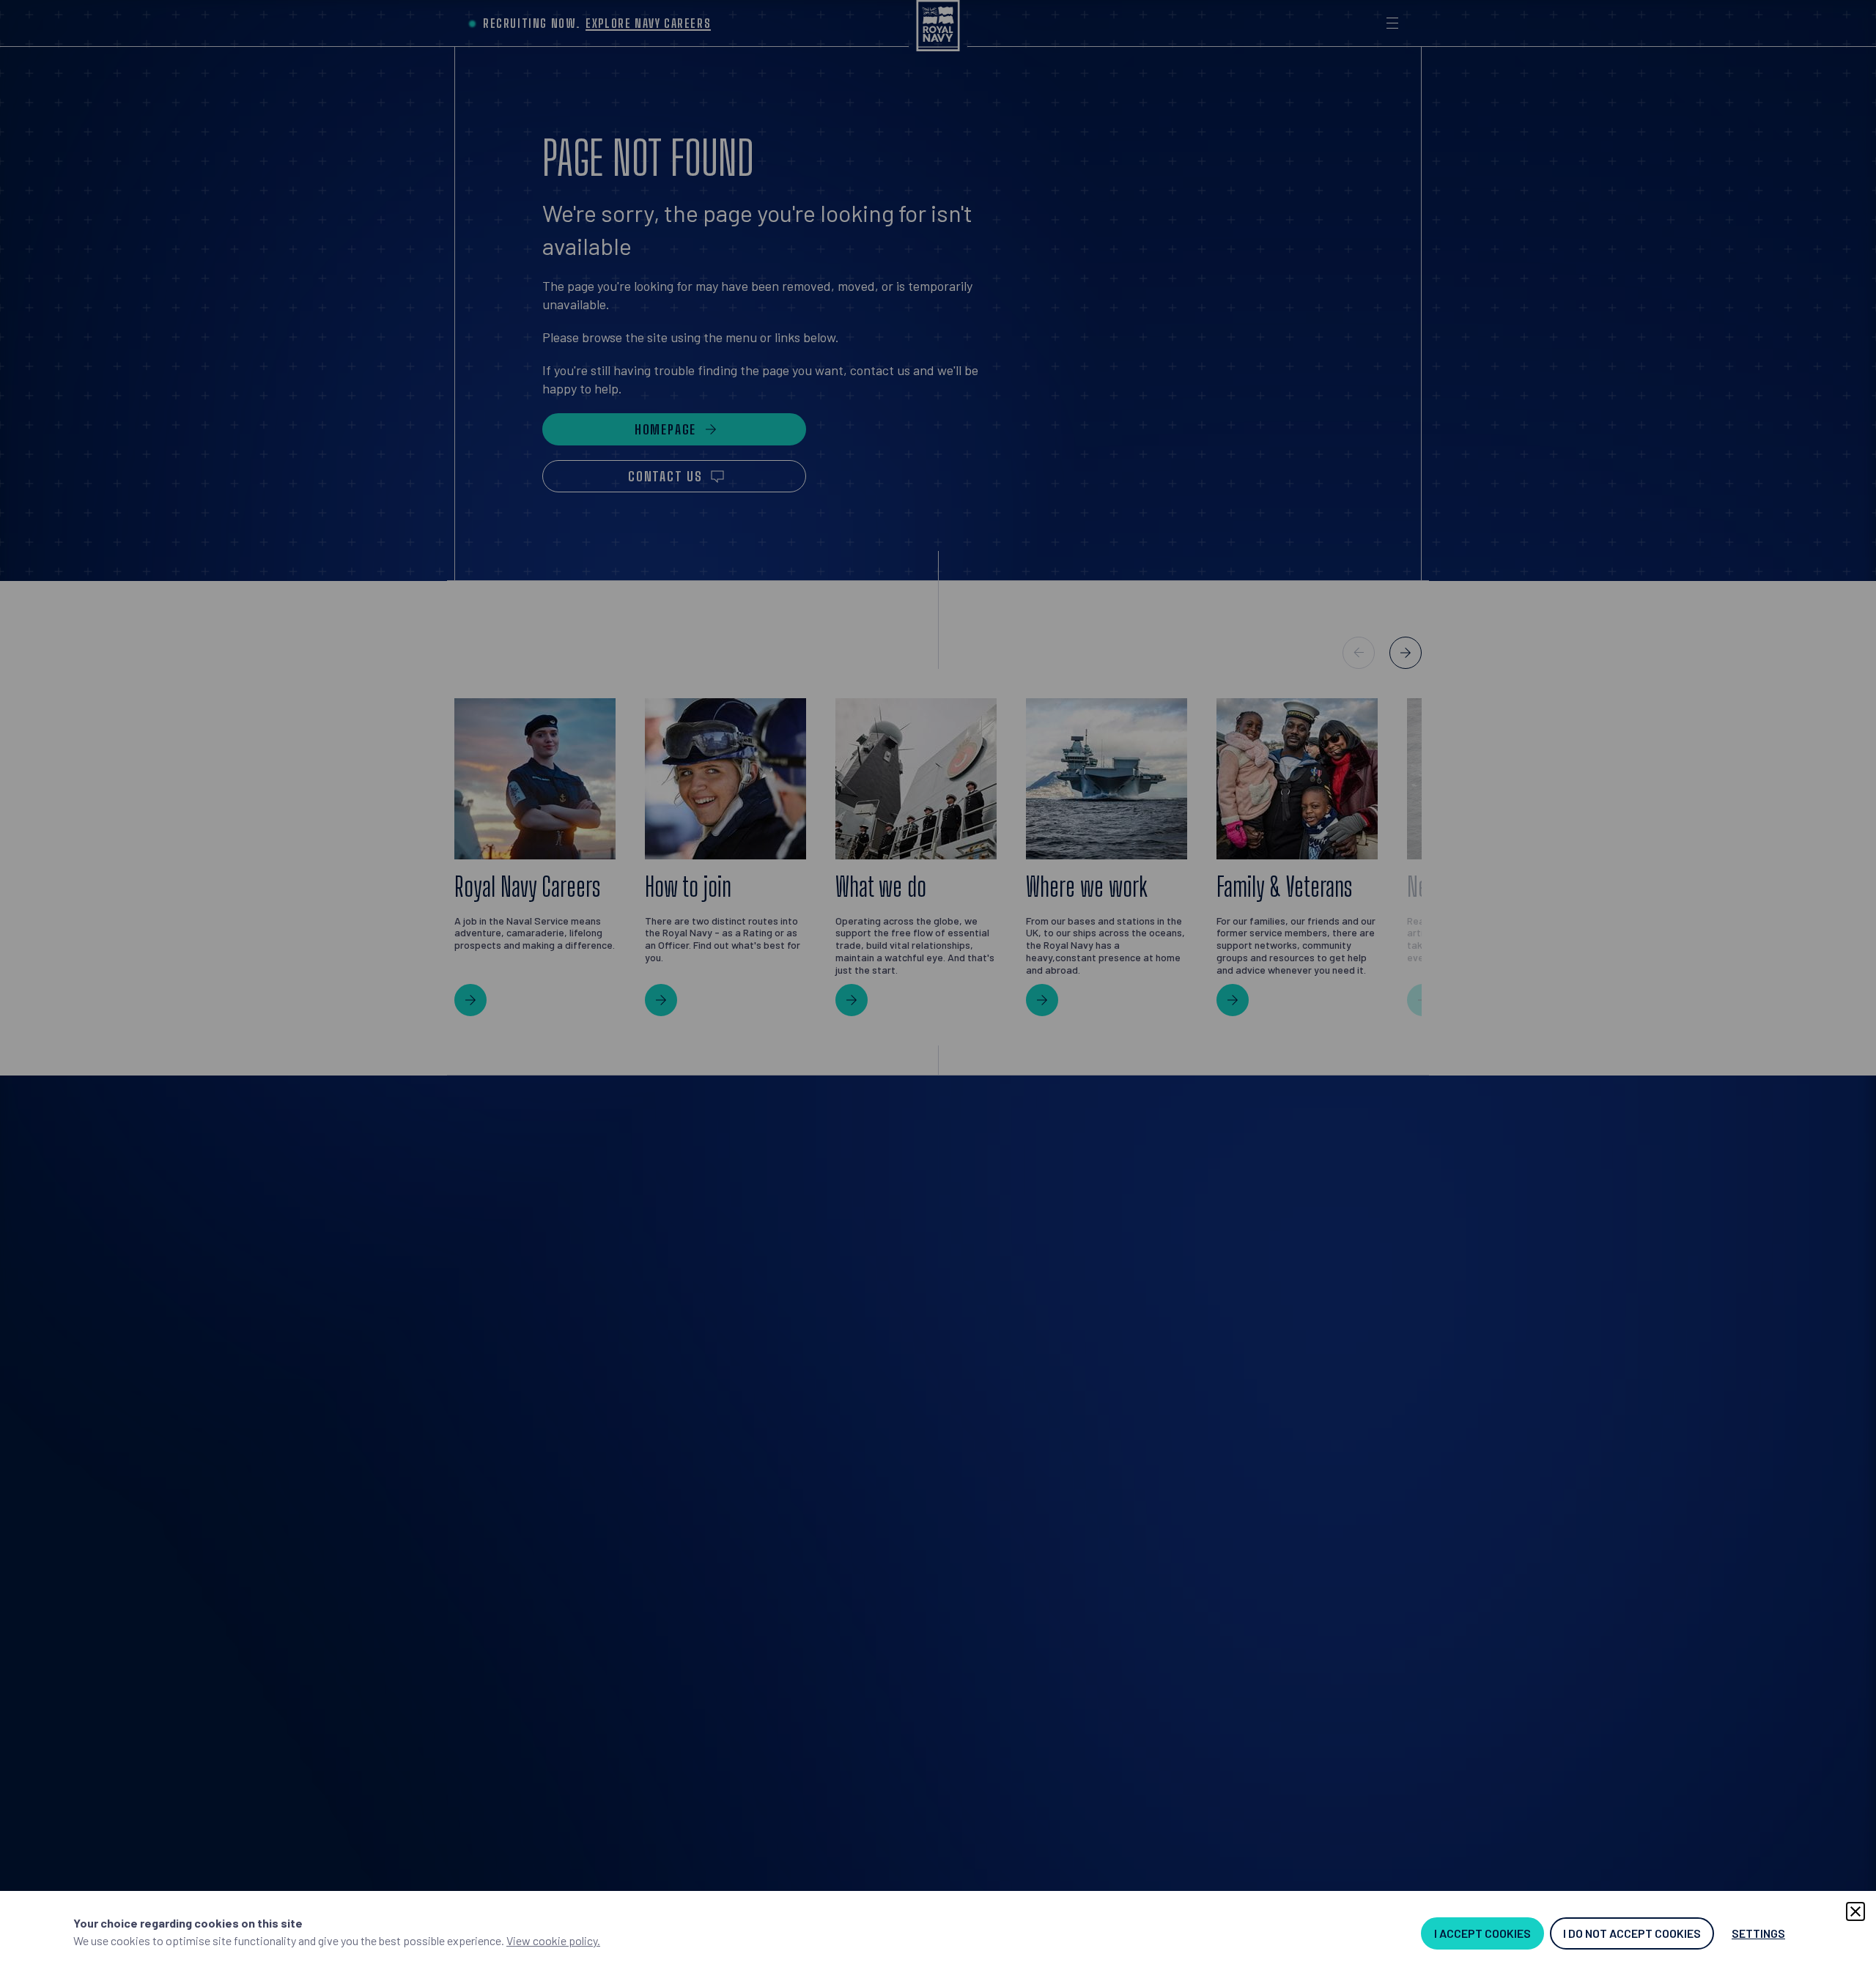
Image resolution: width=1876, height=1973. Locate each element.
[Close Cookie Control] (1855, 1911)
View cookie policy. (553, 1940)
